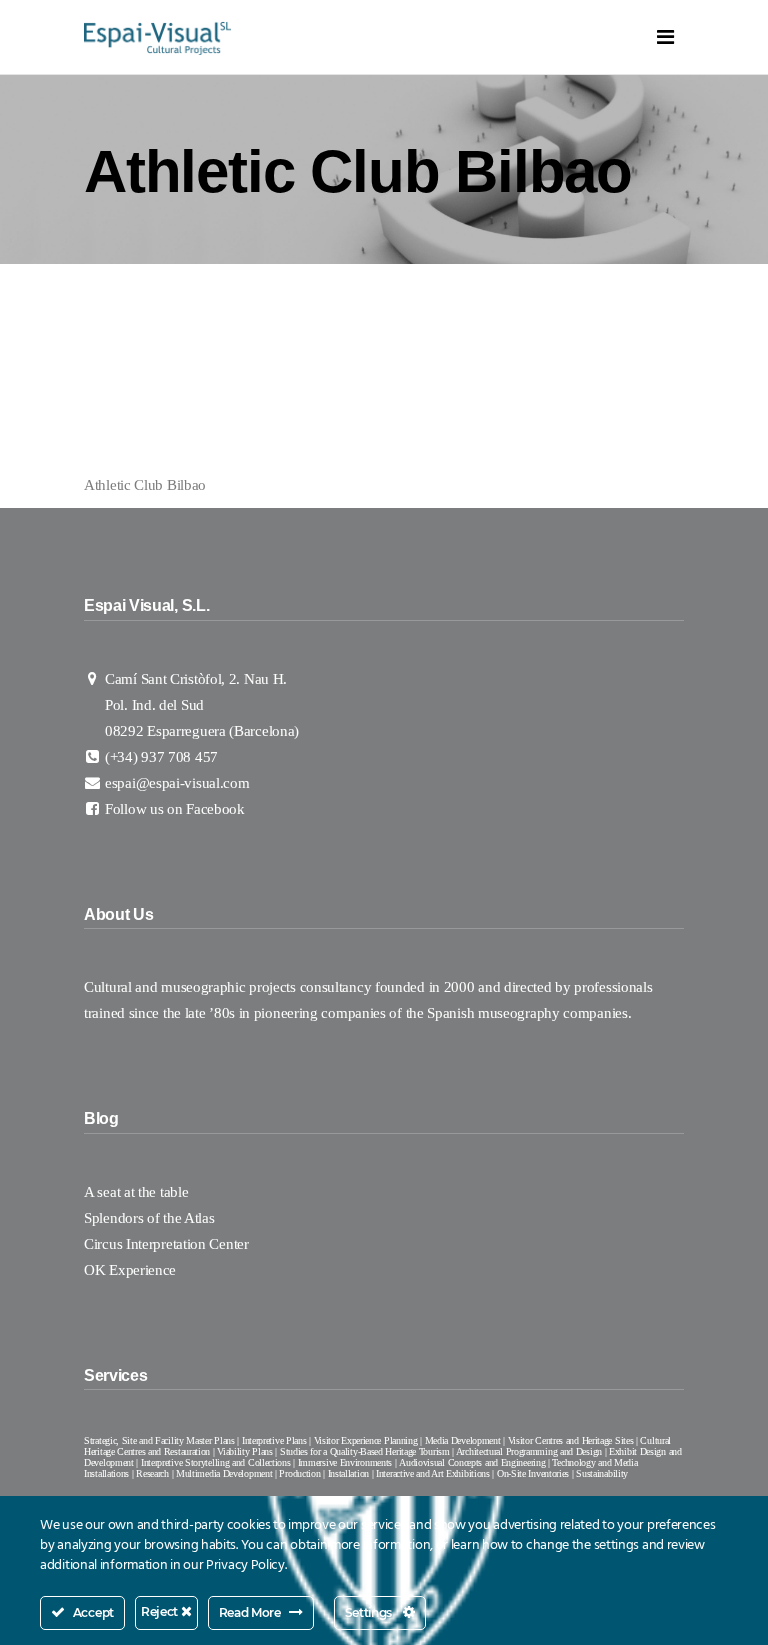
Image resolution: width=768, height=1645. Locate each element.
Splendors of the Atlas (149, 1218)
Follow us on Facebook (175, 809)
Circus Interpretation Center (168, 1244)
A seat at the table (136, 1192)
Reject (161, 1611)
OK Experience (130, 1270)
